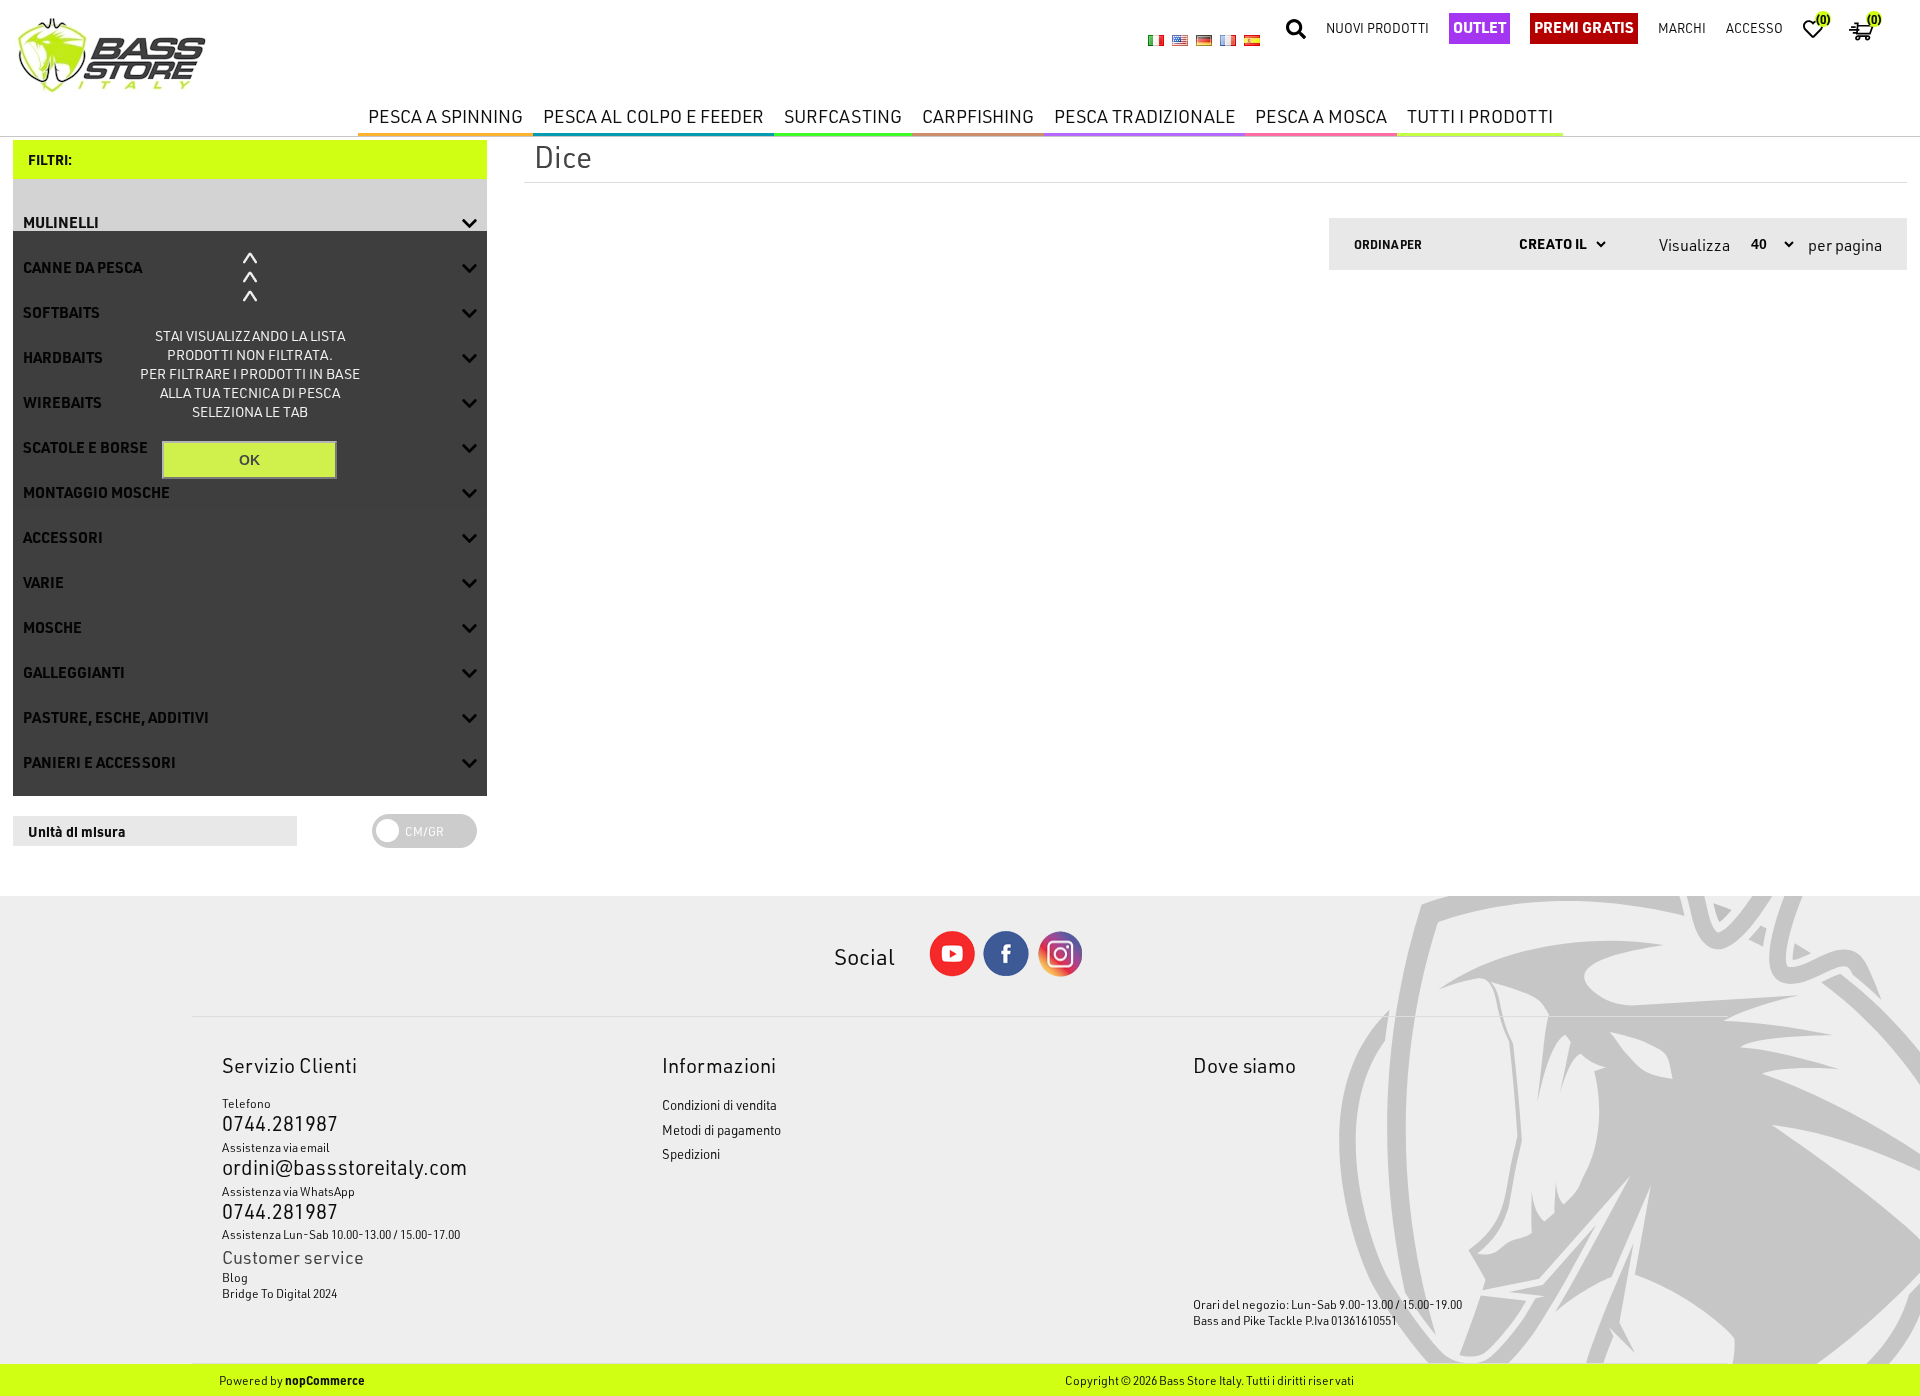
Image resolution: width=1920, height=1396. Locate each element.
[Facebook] (1006, 970)
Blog (235, 1277)
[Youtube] (952, 971)
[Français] (1228, 40)
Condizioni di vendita (719, 1104)
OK (249, 460)
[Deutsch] (1204, 40)
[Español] (1252, 40)
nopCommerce (325, 1380)
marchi (1682, 27)
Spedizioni (691, 1153)
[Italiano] (1156, 40)
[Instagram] (1060, 971)
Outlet (1479, 27)
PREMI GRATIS (1584, 27)
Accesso (1754, 27)
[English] (1180, 40)
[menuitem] (384, 1277)
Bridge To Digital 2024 (279, 1293)
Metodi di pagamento (721, 1129)
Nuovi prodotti (1377, 27)
